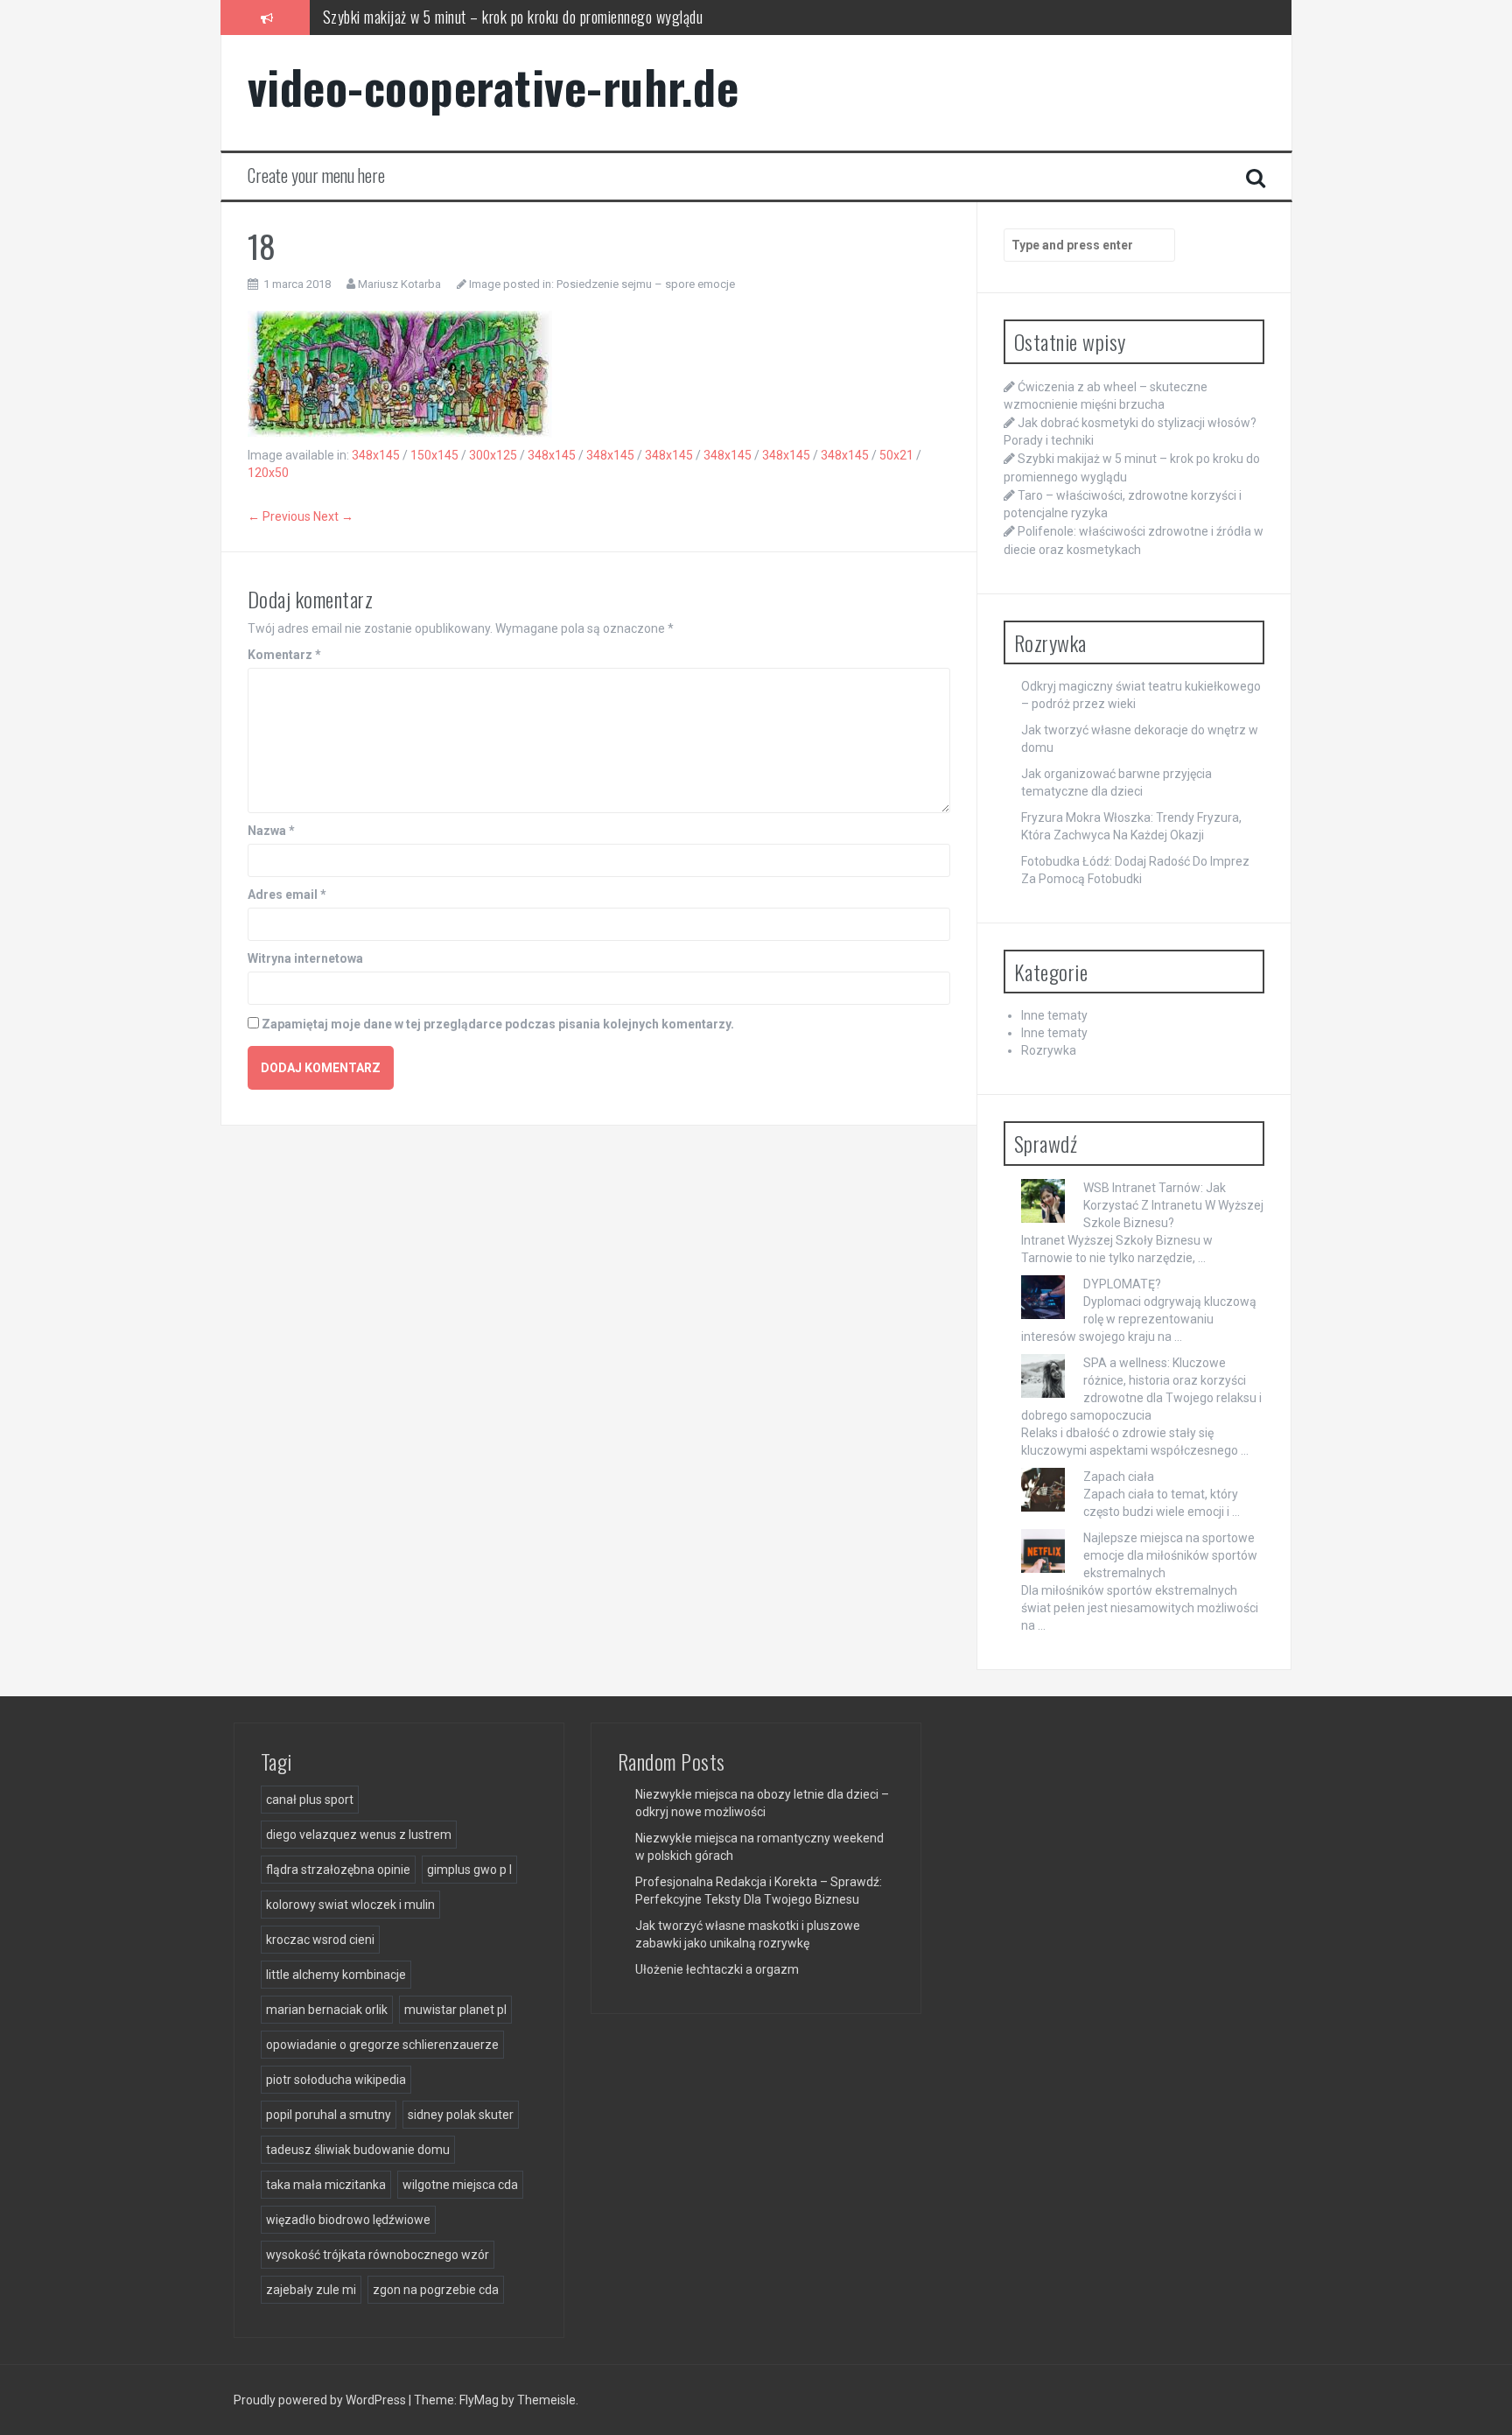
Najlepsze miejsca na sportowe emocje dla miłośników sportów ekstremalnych (1170, 1555)
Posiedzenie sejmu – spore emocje (646, 284)
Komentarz (284, 655)
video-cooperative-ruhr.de (493, 86)
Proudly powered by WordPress (321, 2400)
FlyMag (479, 2400)
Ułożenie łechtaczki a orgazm (717, 1969)
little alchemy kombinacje (336, 1975)
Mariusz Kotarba (399, 284)
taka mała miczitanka (326, 2185)
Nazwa (271, 831)
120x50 (268, 473)
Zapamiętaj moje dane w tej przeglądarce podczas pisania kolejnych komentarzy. (498, 1024)
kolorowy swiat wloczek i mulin (350, 1905)
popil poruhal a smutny (329, 2115)
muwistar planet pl (455, 2010)
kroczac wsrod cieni (320, 1940)
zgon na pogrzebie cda (436, 2290)
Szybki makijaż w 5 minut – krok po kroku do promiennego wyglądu (513, 17)
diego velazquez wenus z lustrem (359, 1835)
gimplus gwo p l (469, 1870)
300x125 (493, 455)
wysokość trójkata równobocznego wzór (378, 2255)
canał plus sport (310, 1800)
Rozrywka (1049, 1050)
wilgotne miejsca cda (460, 2185)
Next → (333, 516)
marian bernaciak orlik (327, 2010)
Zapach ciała (1119, 1477)
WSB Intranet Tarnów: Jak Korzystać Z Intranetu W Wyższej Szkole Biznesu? (1173, 1205)
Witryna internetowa (305, 958)
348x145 (376, 455)
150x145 (434, 455)
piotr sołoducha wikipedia (336, 2080)
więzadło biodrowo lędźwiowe (348, 2220)
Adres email (287, 895)
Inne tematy (1054, 1015)
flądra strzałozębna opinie (338, 1870)
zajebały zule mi (311, 2290)
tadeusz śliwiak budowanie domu (358, 2150)
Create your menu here (316, 175)
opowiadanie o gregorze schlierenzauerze (382, 2045)
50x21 (896, 455)
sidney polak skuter (461, 2115)
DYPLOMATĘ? (1122, 1284)
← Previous (279, 516)
